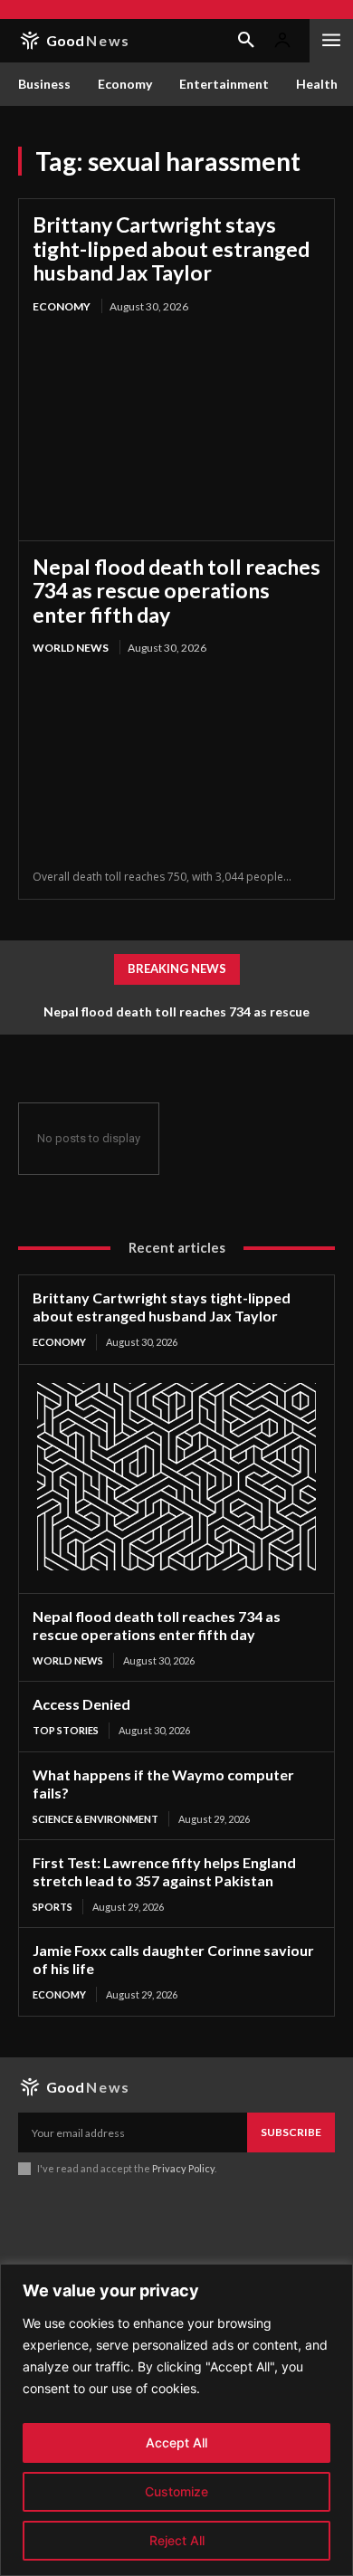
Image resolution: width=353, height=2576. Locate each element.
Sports (52, 1907)
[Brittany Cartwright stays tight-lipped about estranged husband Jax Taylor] (176, 422)
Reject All (177, 2540)
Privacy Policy (183, 2168)
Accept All (176, 2442)
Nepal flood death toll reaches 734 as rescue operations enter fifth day (176, 591)
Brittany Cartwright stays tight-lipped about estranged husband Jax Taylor (171, 248)
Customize (176, 2491)
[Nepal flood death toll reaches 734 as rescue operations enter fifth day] (176, 763)
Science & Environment (95, 1819)
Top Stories (66, 1730)
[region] (176, 2420)
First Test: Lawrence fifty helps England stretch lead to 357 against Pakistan (164, 1871)
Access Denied (81, 1704)
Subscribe (291, 2132)
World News (71, 648)
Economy (62, 306)
